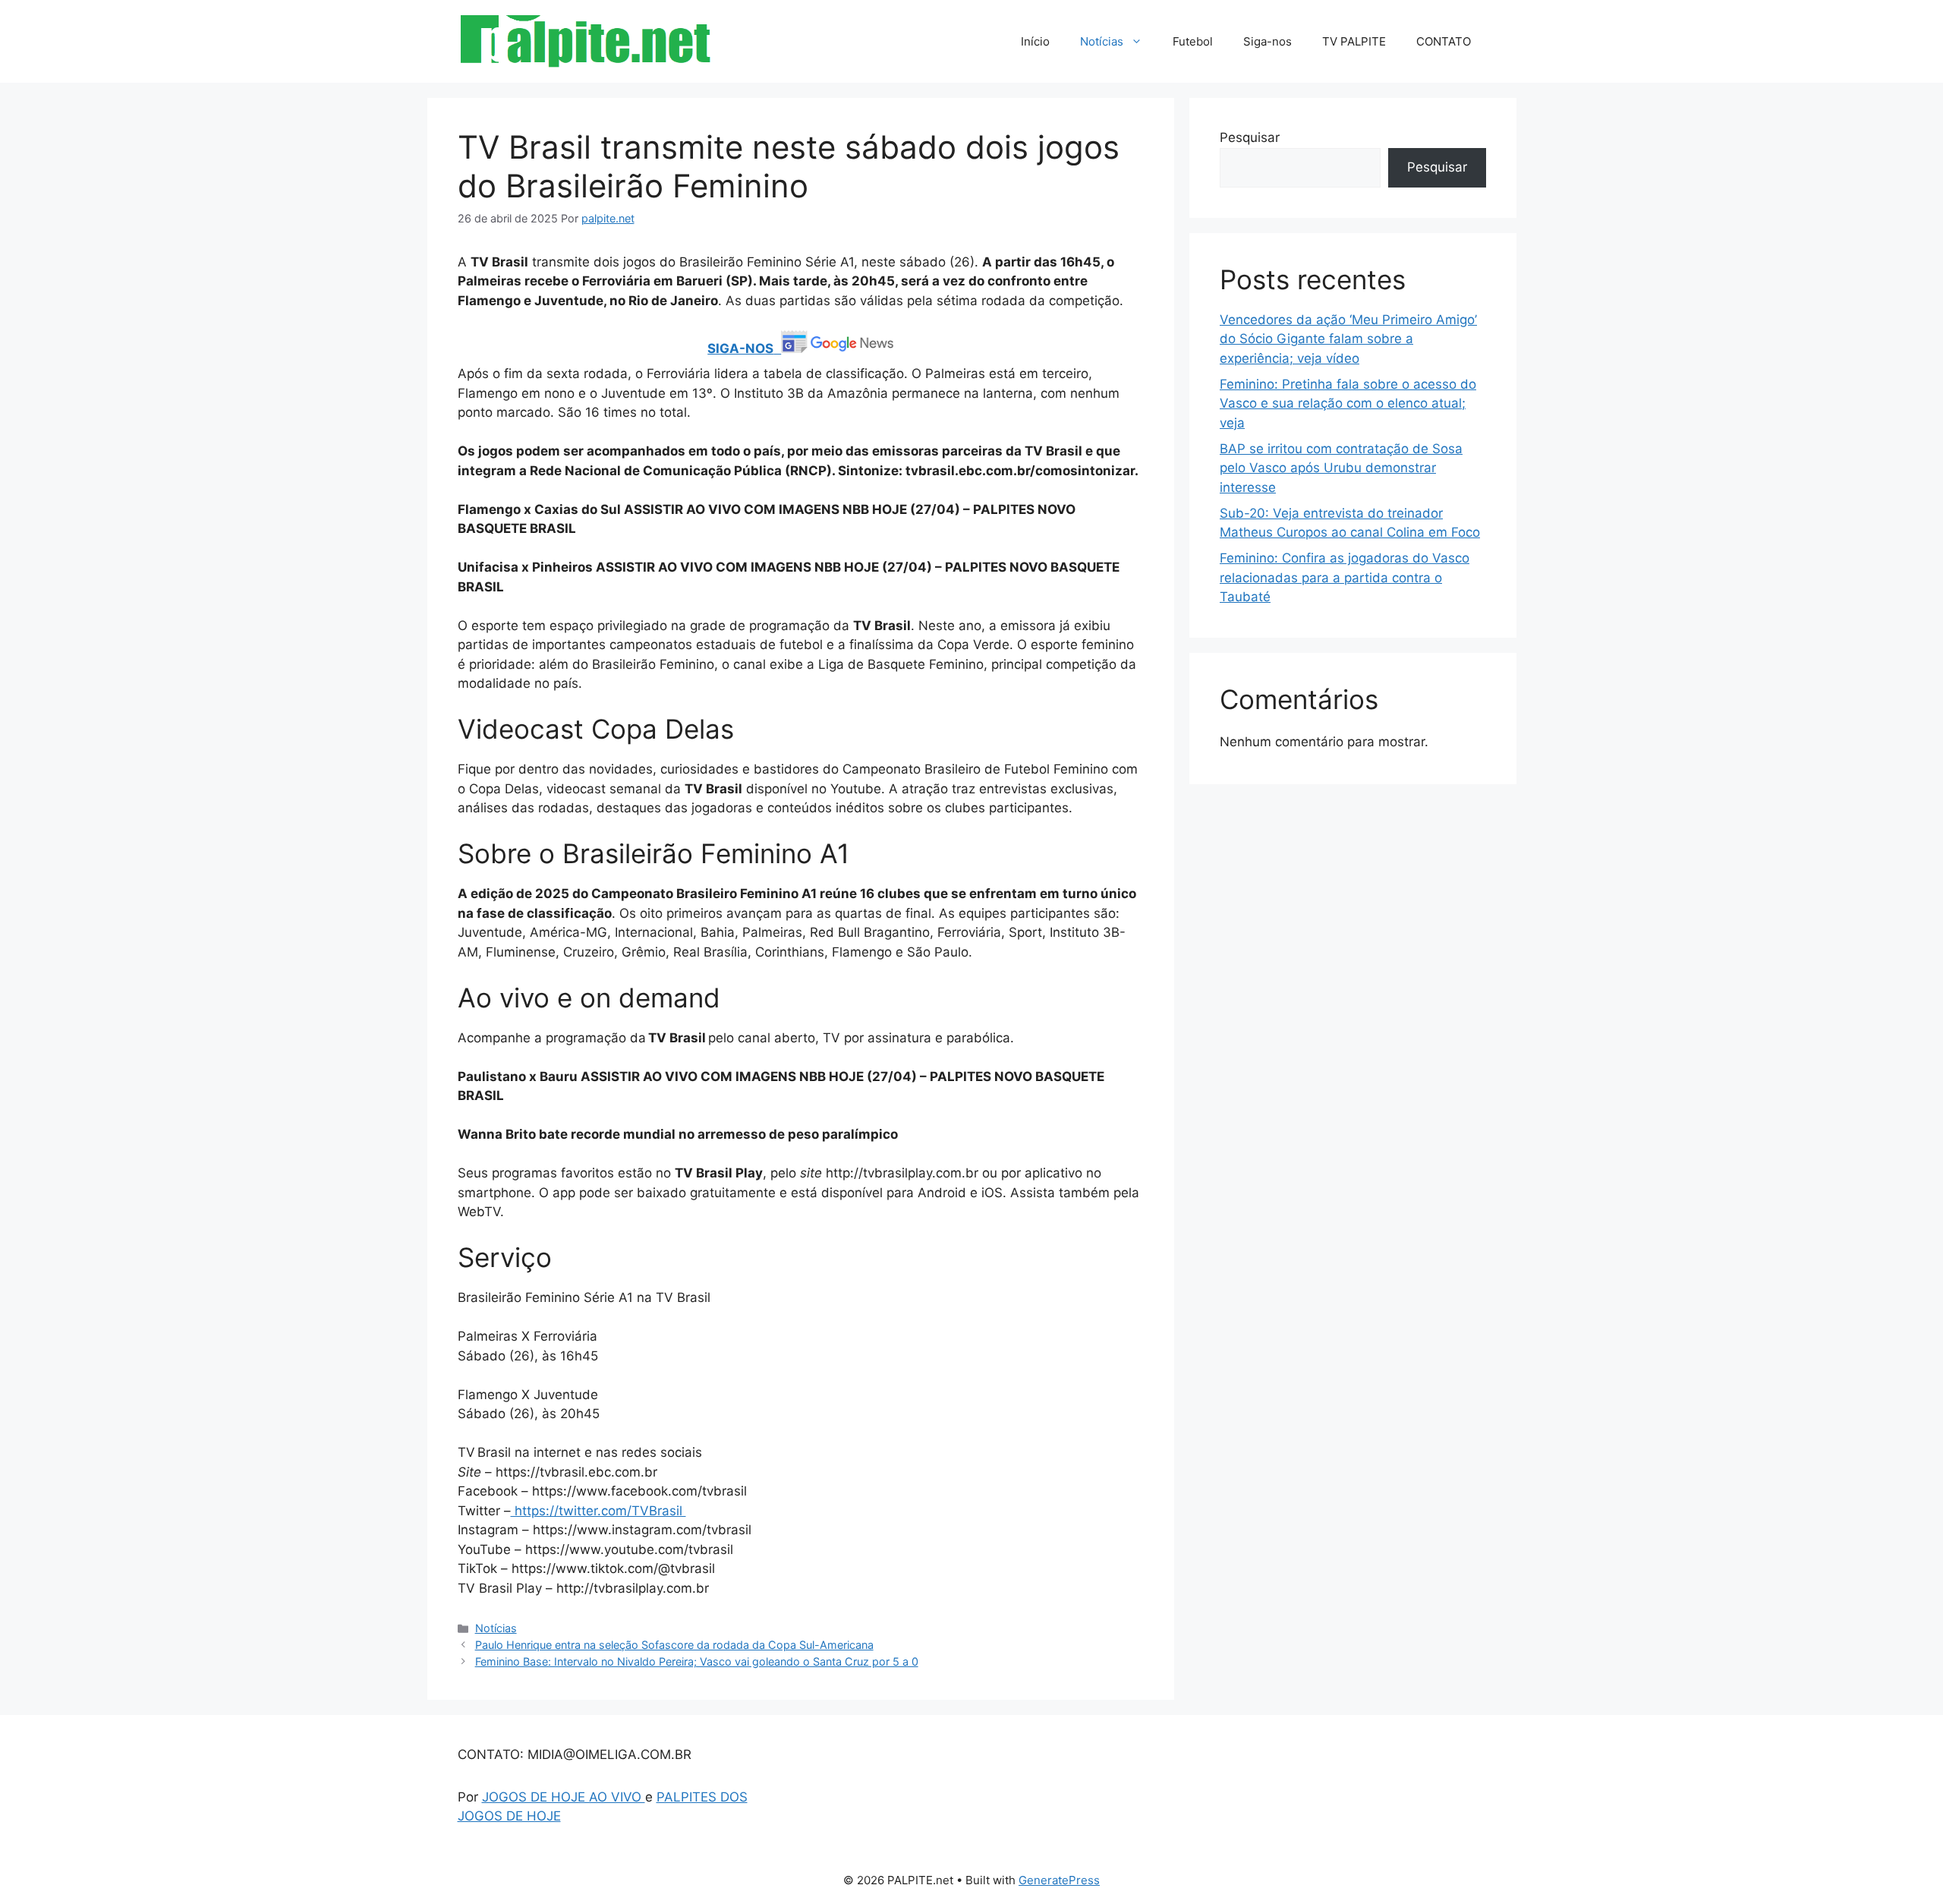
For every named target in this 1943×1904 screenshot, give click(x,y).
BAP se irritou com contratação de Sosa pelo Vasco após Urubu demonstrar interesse (1341, 468)
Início (1035, 41)
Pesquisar (1250, 137)
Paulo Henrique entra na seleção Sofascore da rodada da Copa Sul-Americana (674, 1645)
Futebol (1193, 41)
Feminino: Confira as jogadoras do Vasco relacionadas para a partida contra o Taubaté (1345, 577)
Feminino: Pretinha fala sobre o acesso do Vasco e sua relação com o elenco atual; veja (1348, 403)
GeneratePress (1059, 1880)
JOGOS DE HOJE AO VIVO (564, 1797)
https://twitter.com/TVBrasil (598, 1511)
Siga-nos (1268, 41)
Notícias (1102, 41)
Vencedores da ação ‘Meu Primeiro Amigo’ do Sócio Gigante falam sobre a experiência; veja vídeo (1348, 339)
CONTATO (1444, 41)
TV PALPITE (1354, 41)
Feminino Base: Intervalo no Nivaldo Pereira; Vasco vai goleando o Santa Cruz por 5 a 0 (697, 1661)
